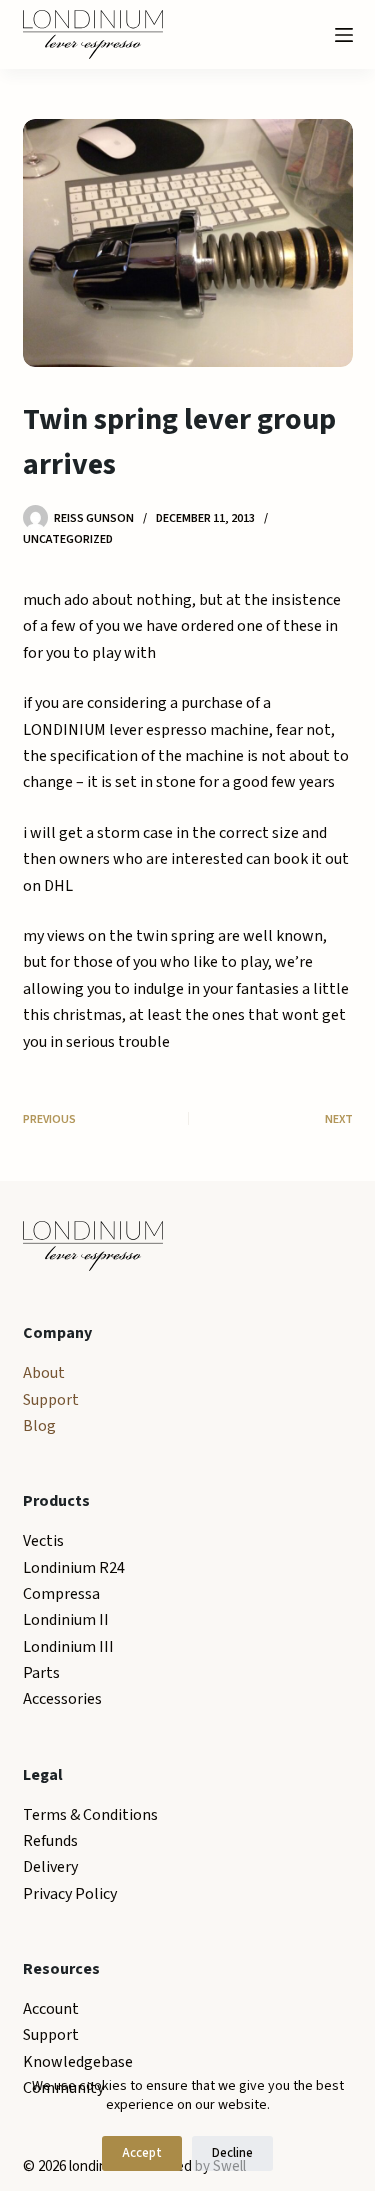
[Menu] (344, 35)
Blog (39, 1426)
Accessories (62, 1699)
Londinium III (68, 1647)
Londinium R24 (74, 1568)
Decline (232, 2153)
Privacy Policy (70, 1894)
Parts (41, 1673)
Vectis (43, 1541)
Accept (142, 2153)
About (44, 1373)
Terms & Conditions (90, 1815)
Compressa (61, 1594)
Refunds (50, 1841)
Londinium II (66, 1620)
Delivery (50, 1867)
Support (51, 1400)
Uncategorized (68, 539)
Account (51, 2009)
